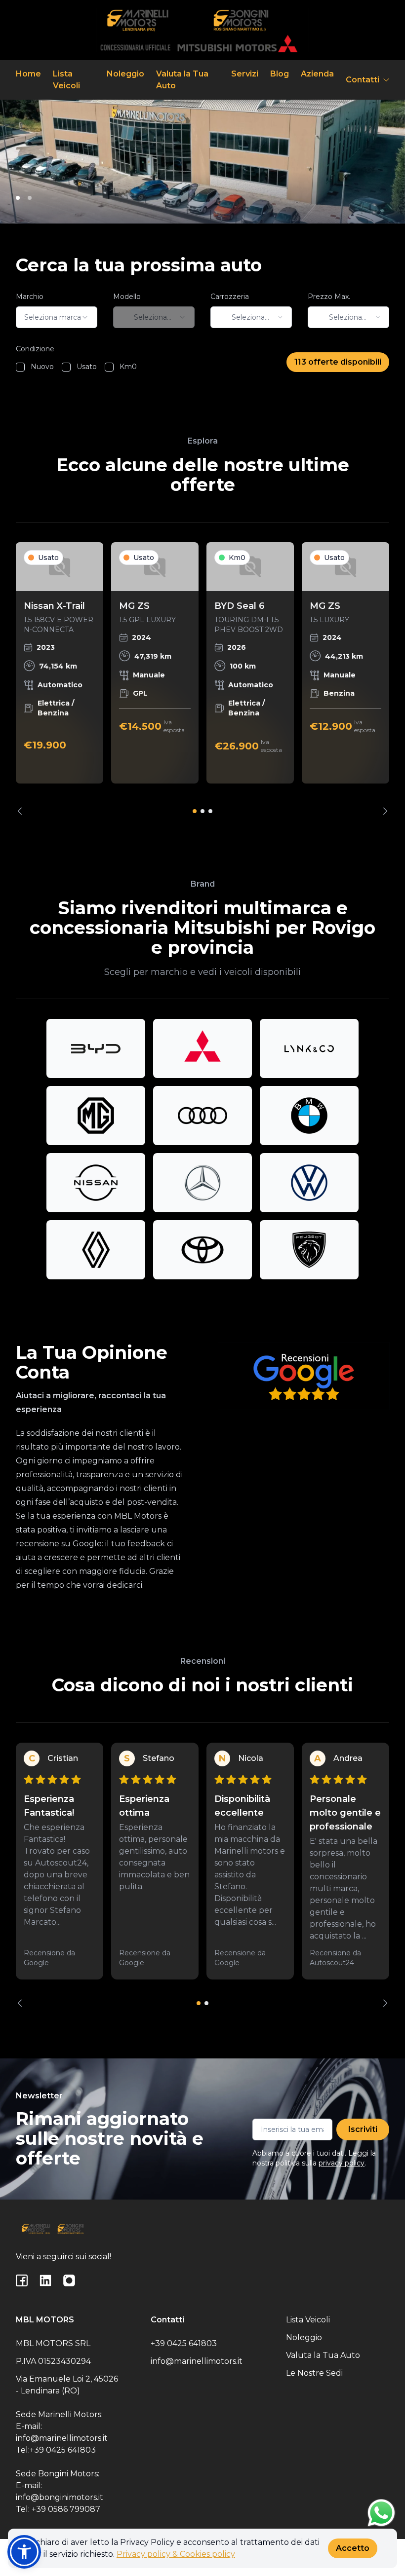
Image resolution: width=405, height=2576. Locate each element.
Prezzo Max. (329, 297)
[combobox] (57, 317)
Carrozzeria (230, 297)
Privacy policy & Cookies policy (176, 2554)
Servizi (245, 74)
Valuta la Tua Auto (182, 80)
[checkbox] (20, 367)
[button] (24, 2552)
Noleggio (125, 74)
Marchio (30, 297)
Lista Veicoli (66, 80)
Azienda (317, 74)
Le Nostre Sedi (314, 2373)
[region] (202, 679)
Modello (127, 297)
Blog (280, 74)
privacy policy (342, 2163)
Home (28, 74)
